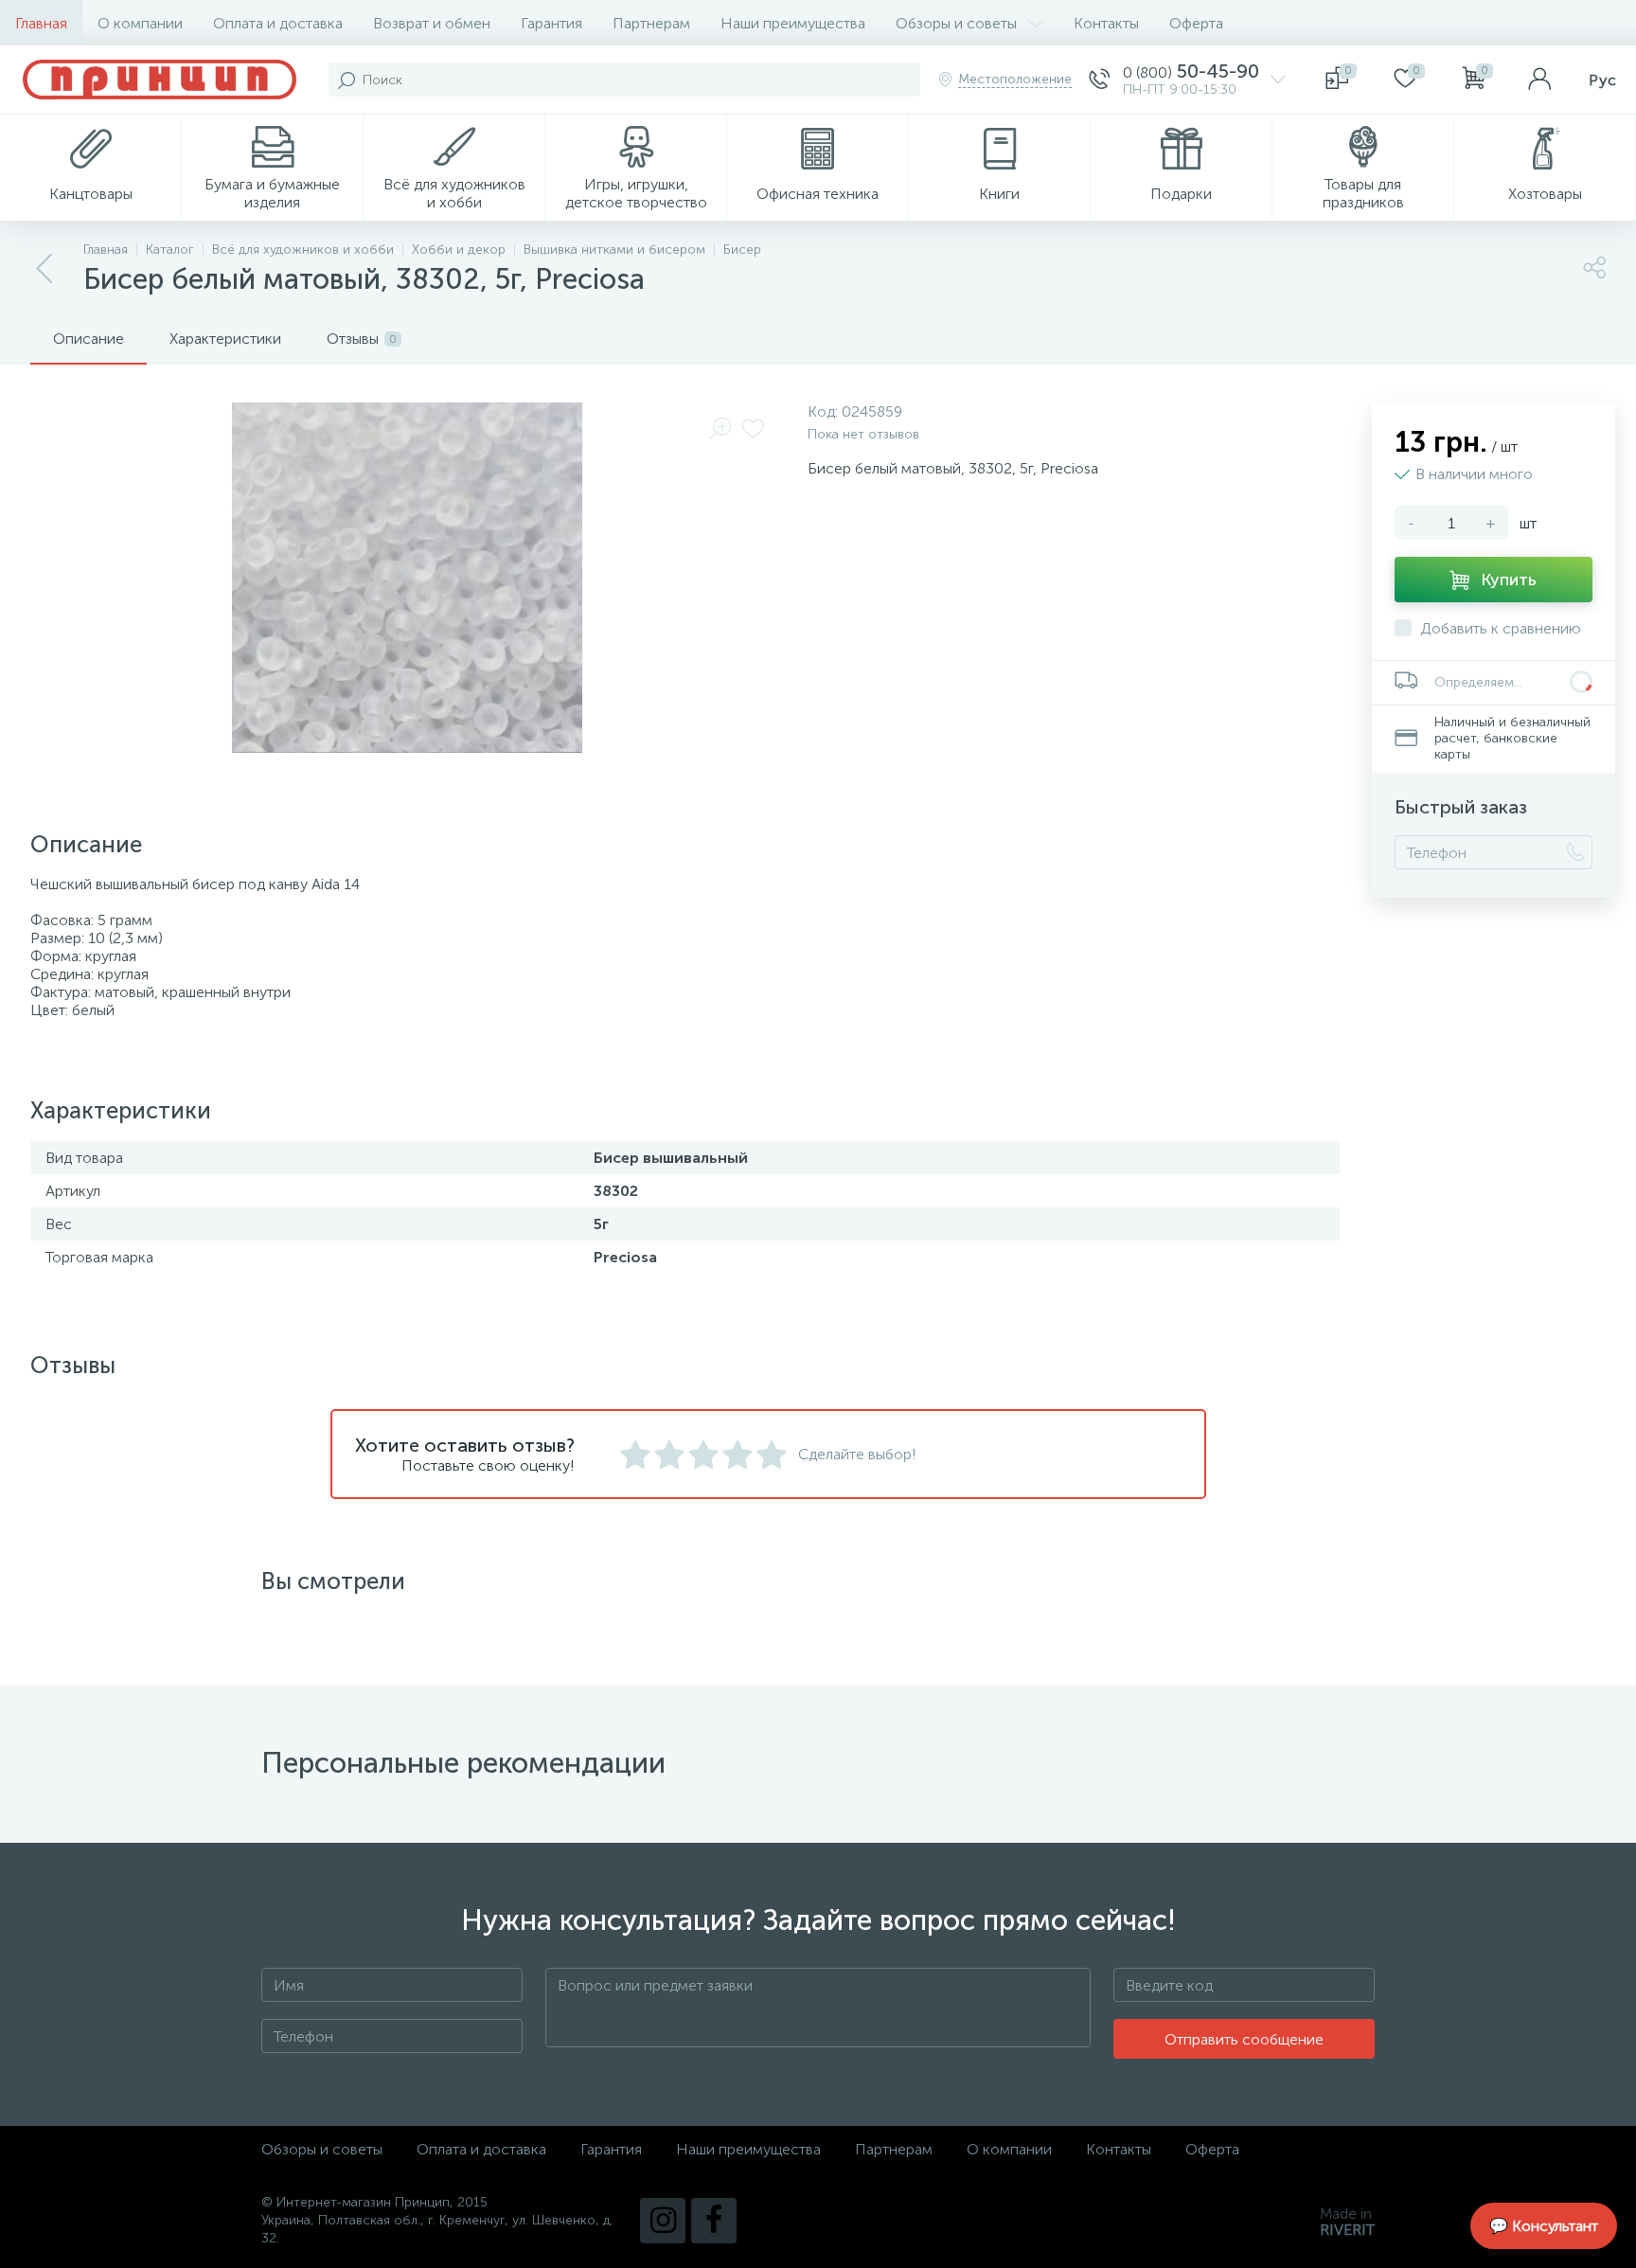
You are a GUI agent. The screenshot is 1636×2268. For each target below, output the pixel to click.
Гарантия (551, 23)
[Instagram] (663, 2221)
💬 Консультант (1544, 2226)
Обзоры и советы (956, 23)
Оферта (1196, 23)
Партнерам (651, 23)
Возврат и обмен (432, 23)
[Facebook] (714, 2221)
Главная (41, 23)
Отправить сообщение (1244, 2039)
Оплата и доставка (278, 23)
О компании (140, 23)
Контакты (1106, 23)
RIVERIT (1347, 2230)
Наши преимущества (793, 23)
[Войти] (1539, 80)
